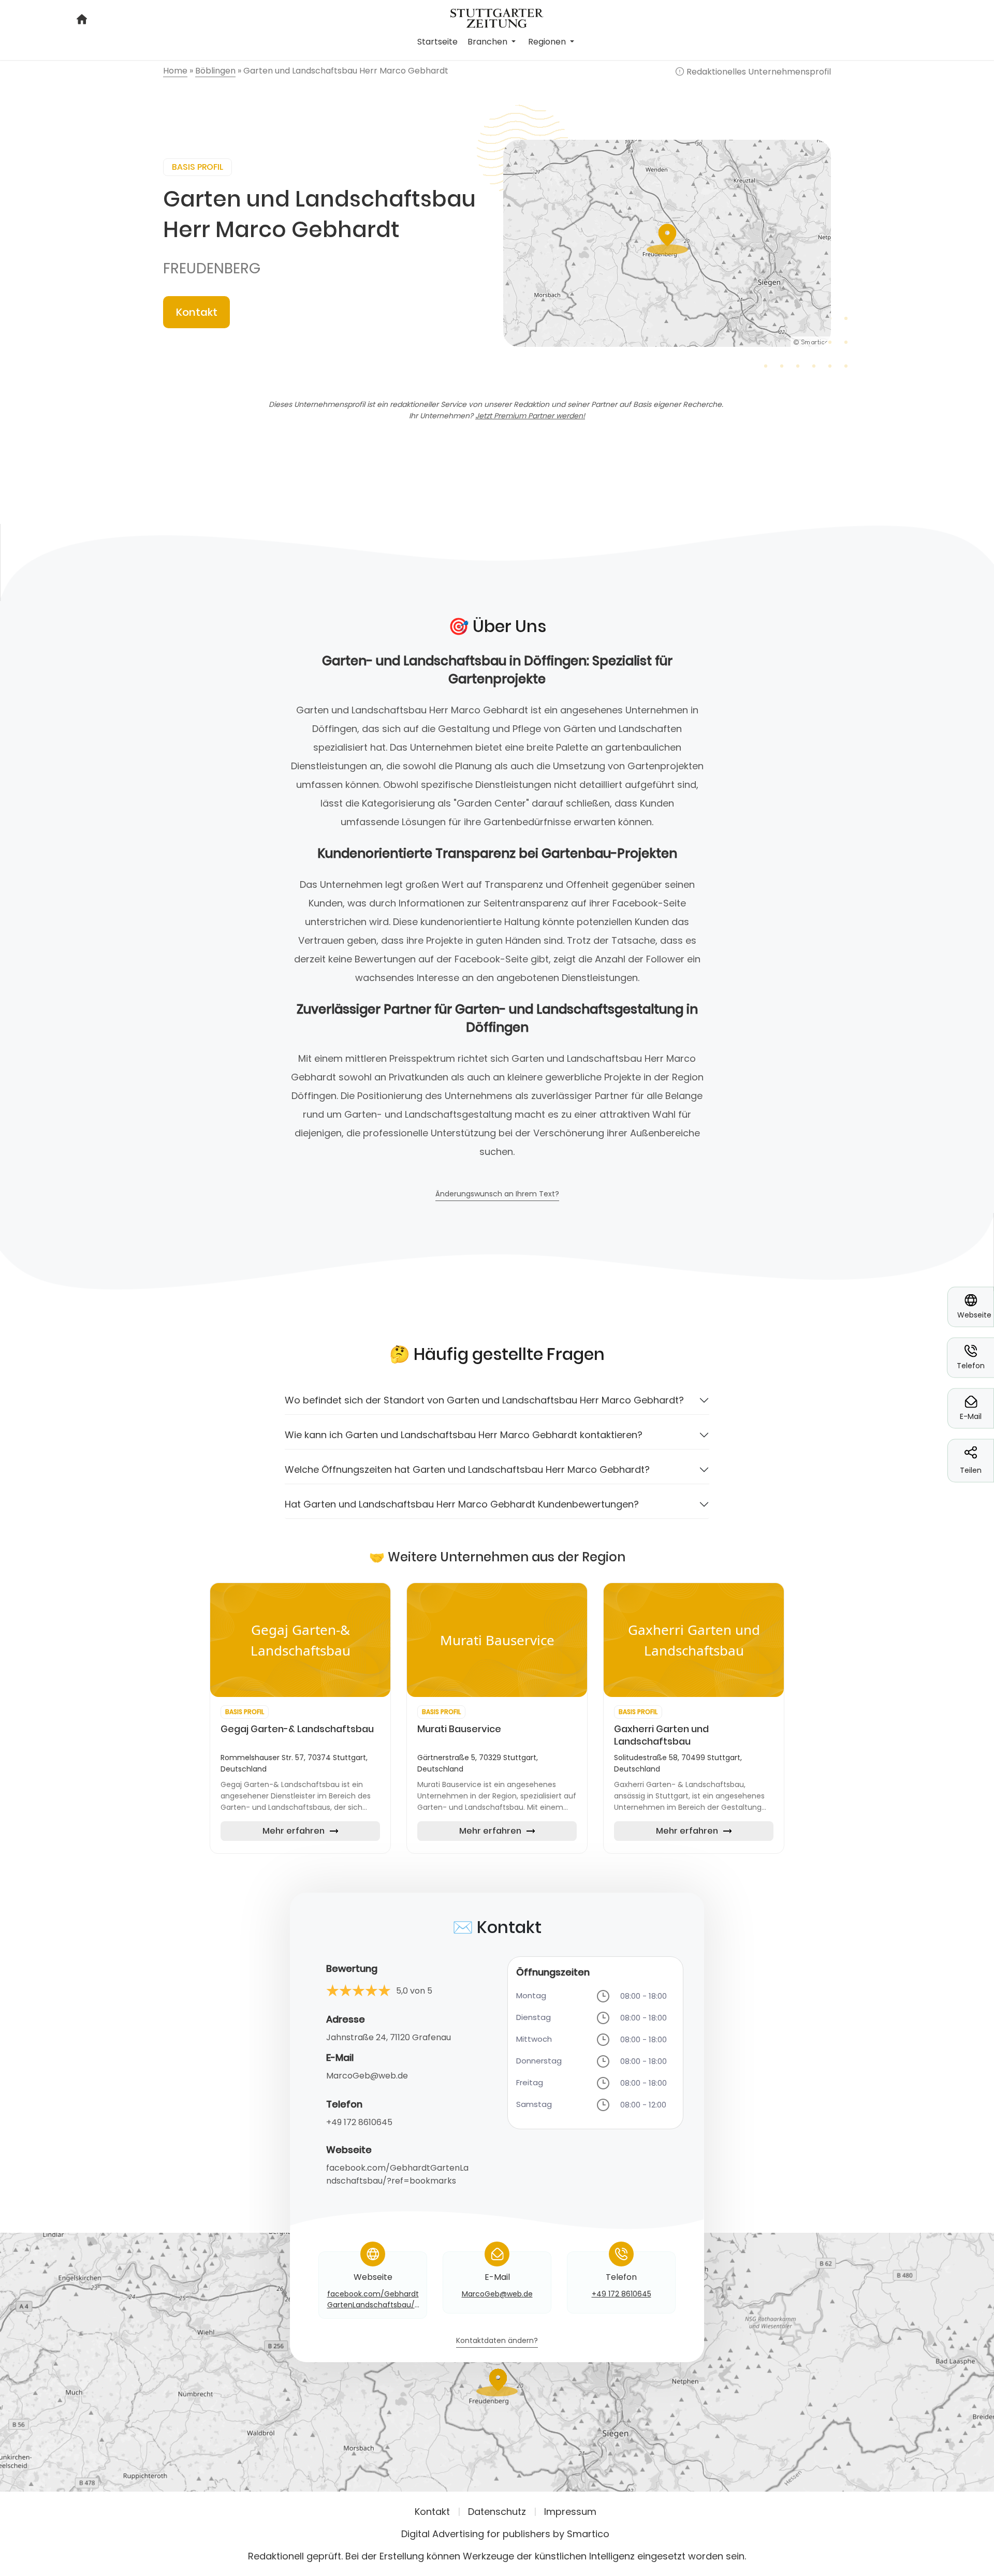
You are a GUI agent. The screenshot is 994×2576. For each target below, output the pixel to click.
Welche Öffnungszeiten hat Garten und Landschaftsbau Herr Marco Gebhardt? (467, 1469)
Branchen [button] (488, 42)
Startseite (437, 42)
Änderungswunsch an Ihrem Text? (497, 1195)
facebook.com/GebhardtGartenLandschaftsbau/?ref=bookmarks (397, 2174)
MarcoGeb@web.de (367, 2076)
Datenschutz (497, 2512)
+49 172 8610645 (359, 2122)
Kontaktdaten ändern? (497, 2341)
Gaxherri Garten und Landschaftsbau (661, 1735)
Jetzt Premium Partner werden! (530, 416)
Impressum (570, 2512)
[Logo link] (497, 17)
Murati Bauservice (459, 1729)
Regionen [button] (548, 42)
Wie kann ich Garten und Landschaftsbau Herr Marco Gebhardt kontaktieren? (464, 1435)
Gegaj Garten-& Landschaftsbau (297, 1729)
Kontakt (197, 312)
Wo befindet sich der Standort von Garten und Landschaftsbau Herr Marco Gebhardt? (484, 1400)
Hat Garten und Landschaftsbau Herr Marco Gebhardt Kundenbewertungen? (462, 1504)
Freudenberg (212, 268)
